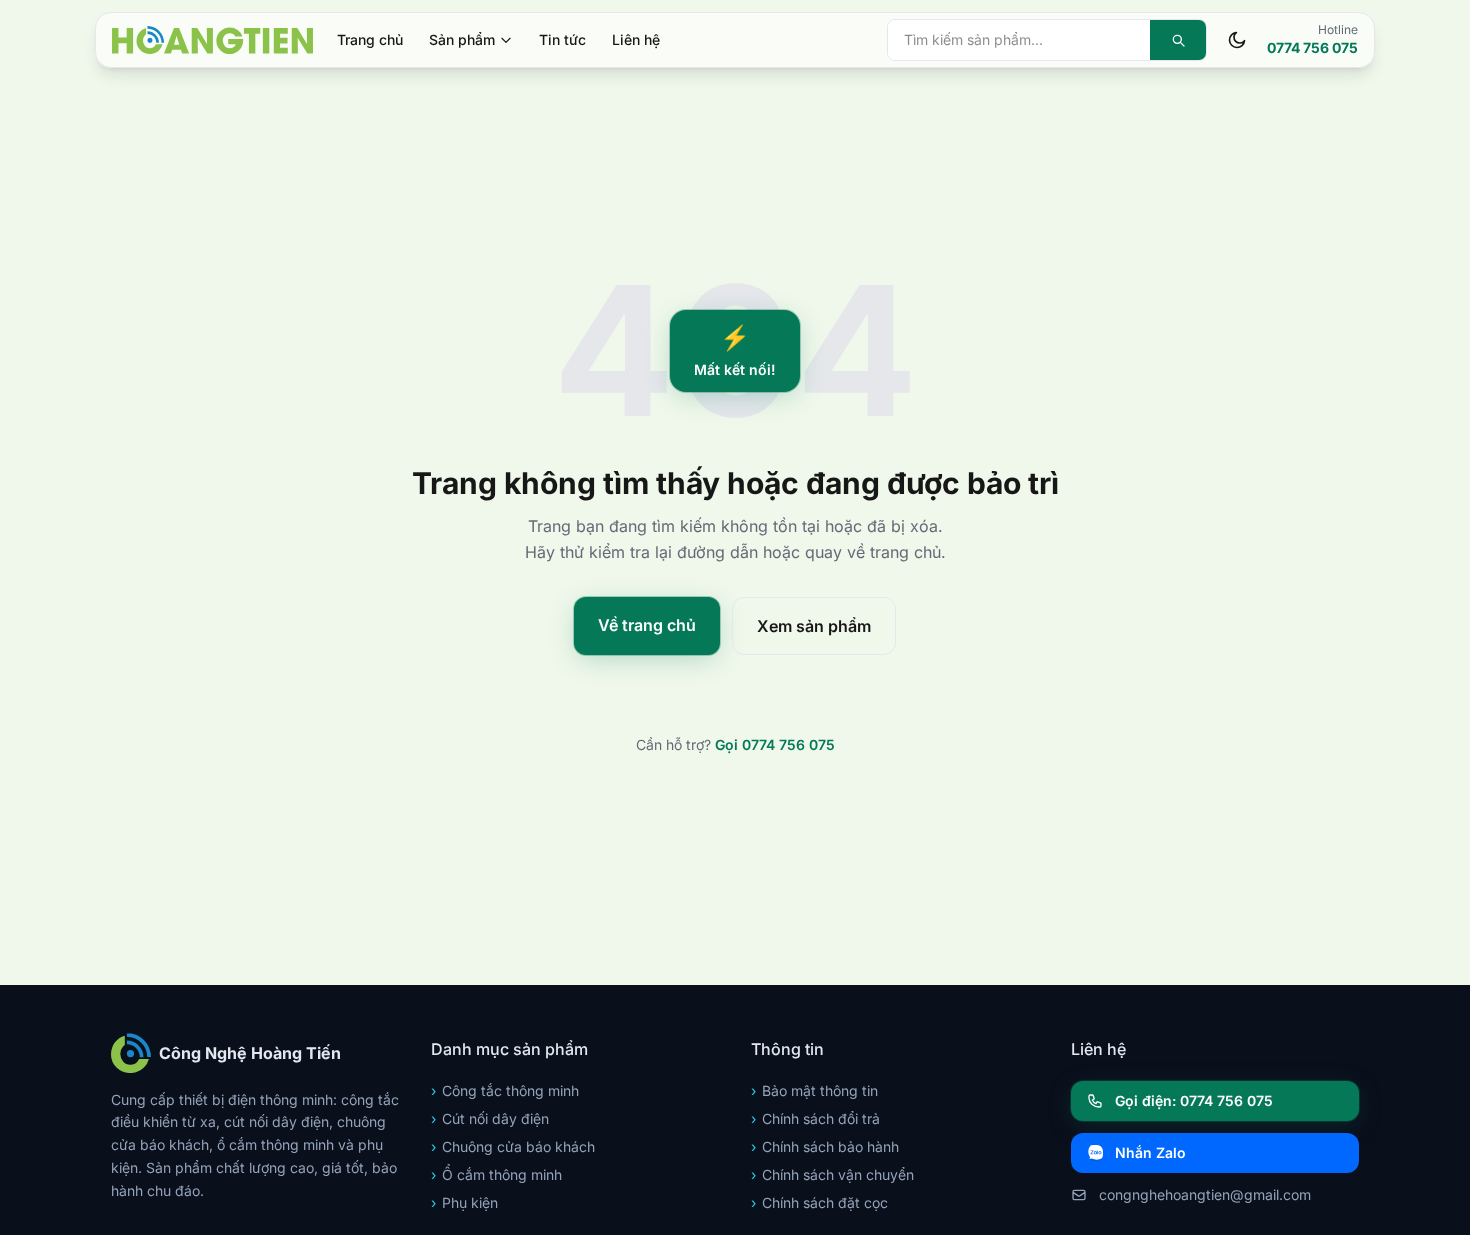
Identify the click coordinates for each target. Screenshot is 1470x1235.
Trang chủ (370, 39)
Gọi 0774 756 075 (775, 744)
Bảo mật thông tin (814, 1090)
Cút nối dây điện (490, 1118)
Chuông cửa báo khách (513, 1146)
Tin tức (562, 39)
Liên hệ (636, 39)
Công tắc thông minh (505, 1090)
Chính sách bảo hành (825, 1146)
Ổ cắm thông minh (496, 1174)
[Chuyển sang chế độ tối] (1237, 40)
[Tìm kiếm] (1178, 40)
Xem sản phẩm (814, 626)
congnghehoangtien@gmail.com (1205, 1194)
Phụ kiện (464, 1202)
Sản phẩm (462, 39)
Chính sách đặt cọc (819, 1202)
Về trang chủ (647, 625)
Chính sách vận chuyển (832, 1174)
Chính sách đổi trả (815, 1118)
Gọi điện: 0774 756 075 (1194, 1100)
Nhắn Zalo (1150, 1152)
